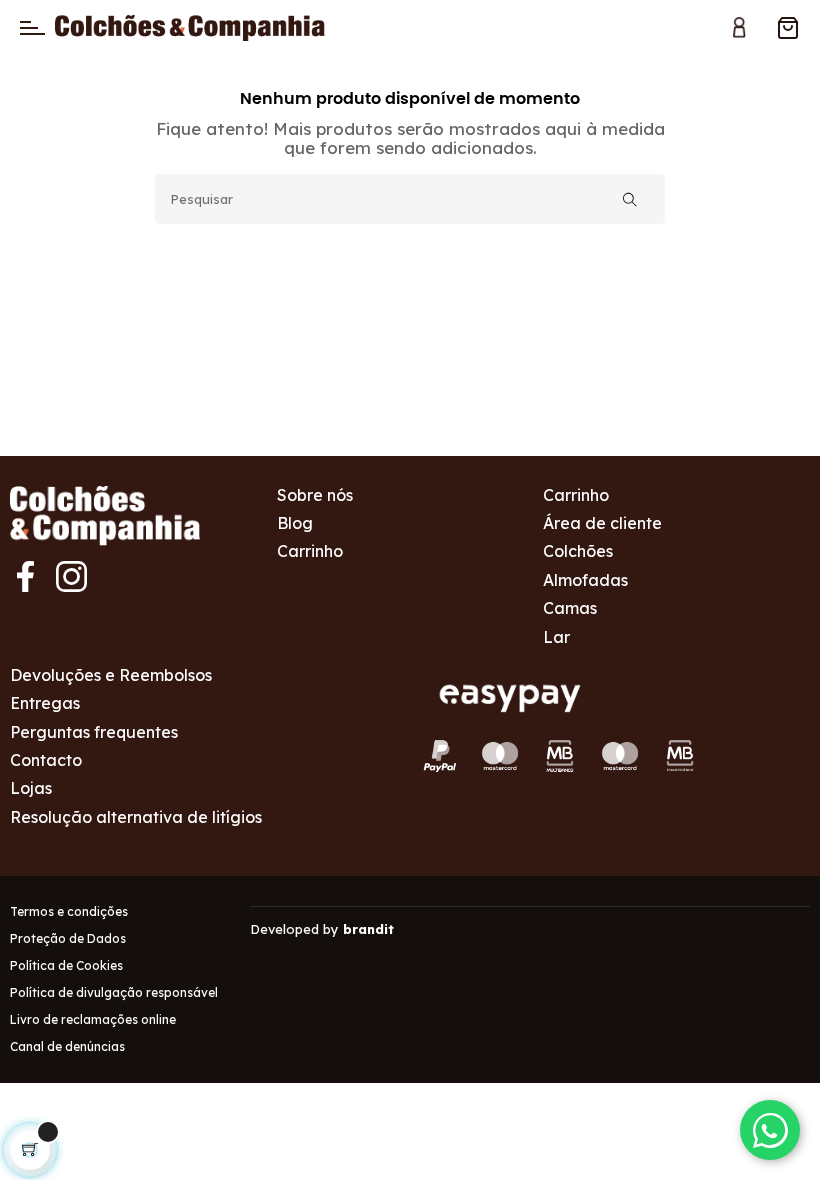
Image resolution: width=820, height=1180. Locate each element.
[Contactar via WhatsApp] (770, 1130)
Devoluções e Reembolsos (111, 675)
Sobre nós (315, 495)
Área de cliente (602, 523)
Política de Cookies (66, 965)
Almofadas (585, 580)
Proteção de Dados (68, 938)
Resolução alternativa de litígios (136, 817)
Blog (295, 523)
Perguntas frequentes (94, 732)
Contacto (46, 760)
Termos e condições (69, 911)
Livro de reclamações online (93, 1019)
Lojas (31, 788)
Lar (556, 637)
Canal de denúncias (67, 1046)
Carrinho (310, 551)
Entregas (45, 703)
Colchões (578, 551)
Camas (570, 608)
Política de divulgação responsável (114, 992)
